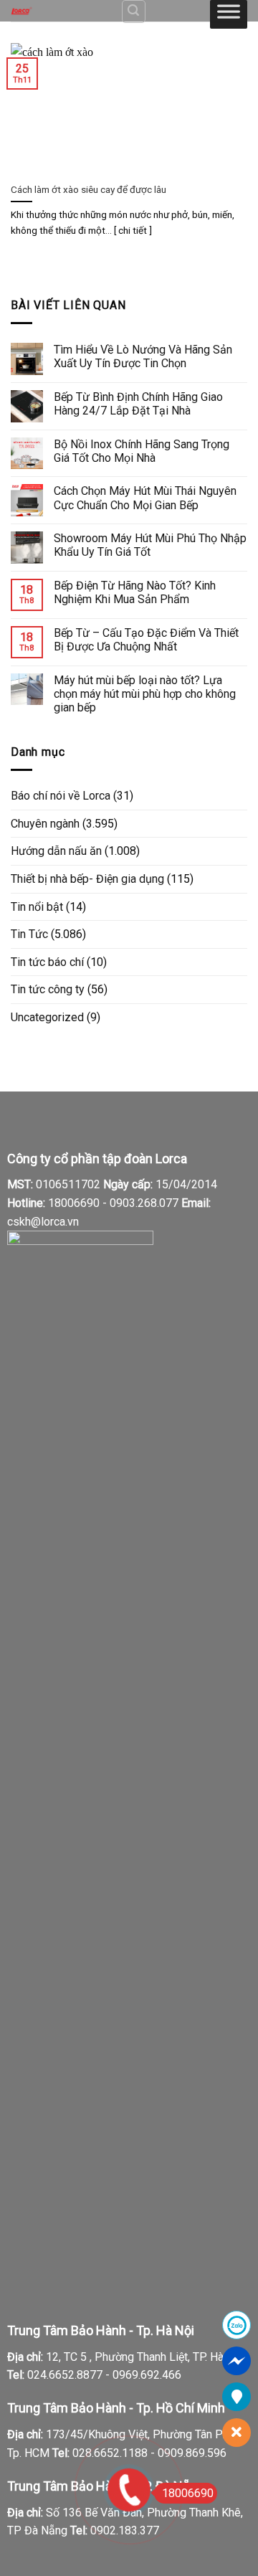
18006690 (188, 2493)
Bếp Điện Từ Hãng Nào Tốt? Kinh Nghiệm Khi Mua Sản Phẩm (135, 592)
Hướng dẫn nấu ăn (56, 851)
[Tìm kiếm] (134, 11)
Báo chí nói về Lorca (61, 796)
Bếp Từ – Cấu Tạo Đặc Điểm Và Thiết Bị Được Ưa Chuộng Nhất (146, 640)
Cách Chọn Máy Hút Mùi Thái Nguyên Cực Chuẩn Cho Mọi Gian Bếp (145, 498)
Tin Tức (29, 934)
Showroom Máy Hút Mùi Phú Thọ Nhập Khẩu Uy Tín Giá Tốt (150, 545)
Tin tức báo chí (47, 962)
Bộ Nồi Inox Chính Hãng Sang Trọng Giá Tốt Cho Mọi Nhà (142, 451)
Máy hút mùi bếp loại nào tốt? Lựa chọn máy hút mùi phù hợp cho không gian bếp (145, 694)
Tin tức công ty (48, 989)
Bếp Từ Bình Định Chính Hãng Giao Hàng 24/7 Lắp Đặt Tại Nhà (138, 404)
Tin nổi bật (37, 907)
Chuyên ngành (45, 824)
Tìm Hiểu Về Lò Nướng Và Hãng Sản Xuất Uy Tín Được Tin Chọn (143, 356)
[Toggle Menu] (229, 14)
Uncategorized (47, 1017)
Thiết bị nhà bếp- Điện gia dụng (87, 879)
